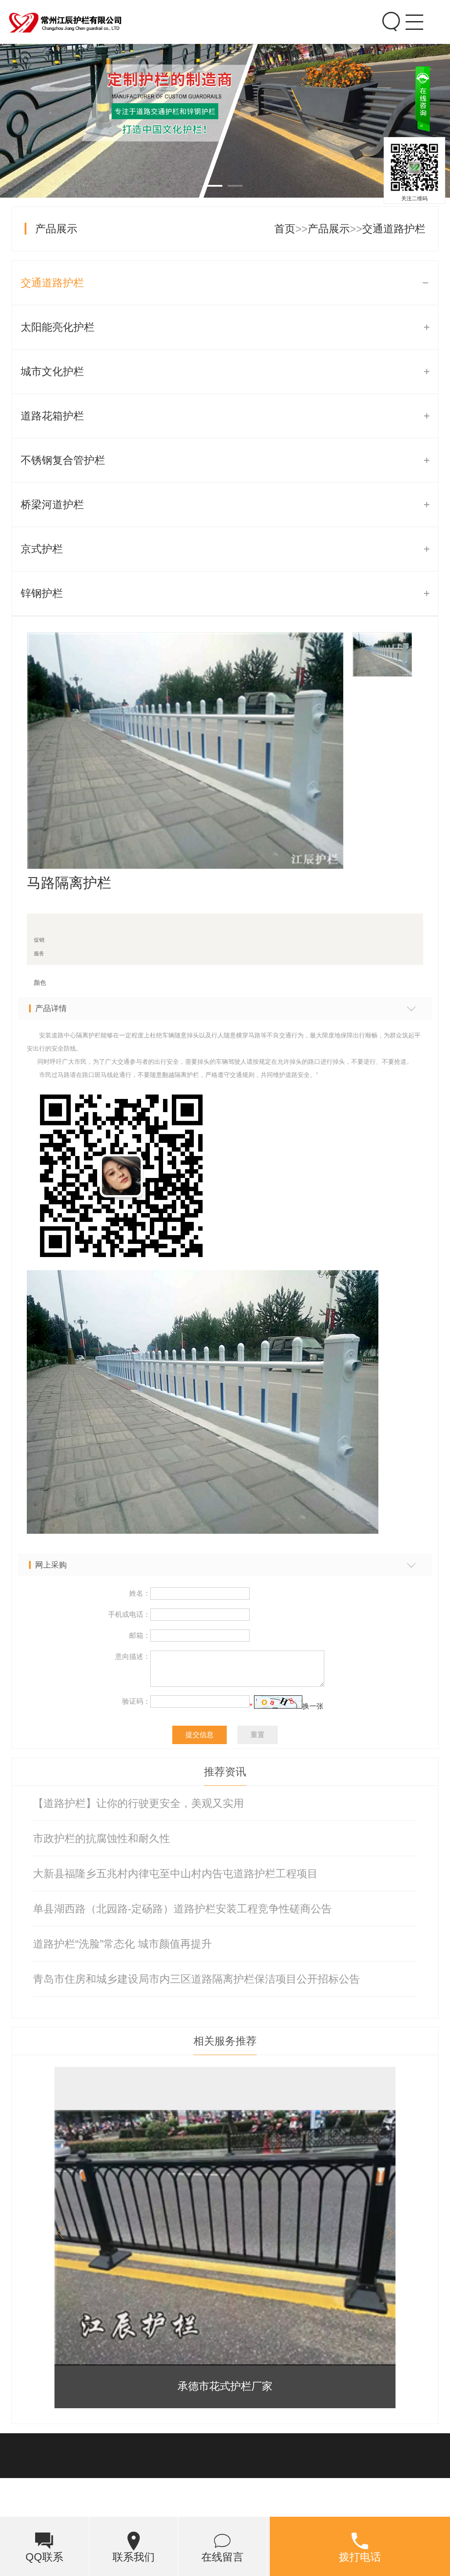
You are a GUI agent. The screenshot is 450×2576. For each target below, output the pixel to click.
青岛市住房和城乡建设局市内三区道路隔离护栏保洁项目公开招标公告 (196, 1979)
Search (389, 11)
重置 (258, 1735)
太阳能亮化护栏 (58, 327)
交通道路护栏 (394, 229)
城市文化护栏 (52, 371)
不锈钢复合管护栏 (63, 460)
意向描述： (133, 1657)
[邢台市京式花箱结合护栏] (225, 2238)
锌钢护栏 (42, 593)
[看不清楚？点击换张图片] (278, 1702)
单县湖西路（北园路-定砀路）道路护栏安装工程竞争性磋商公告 (182, 1909)
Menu (412, 11)
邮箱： (140, 1635)
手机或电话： (129, 1614)
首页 (285, 229)
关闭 (438, 134)
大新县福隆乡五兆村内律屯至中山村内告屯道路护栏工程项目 (175, 1873)
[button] (387, 2233)
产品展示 (56, 229)
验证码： (136, 1701)
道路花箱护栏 (52, 416)
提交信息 (200, 1735)
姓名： (140, 1593)
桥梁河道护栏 (52, 504)
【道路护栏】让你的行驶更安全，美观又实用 (138, 1803)
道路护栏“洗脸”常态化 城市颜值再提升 (122, 1944)
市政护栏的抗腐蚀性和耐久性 (102, 1838)
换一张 (313, 1706)
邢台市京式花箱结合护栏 (225, 2386)
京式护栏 (42, 549)
